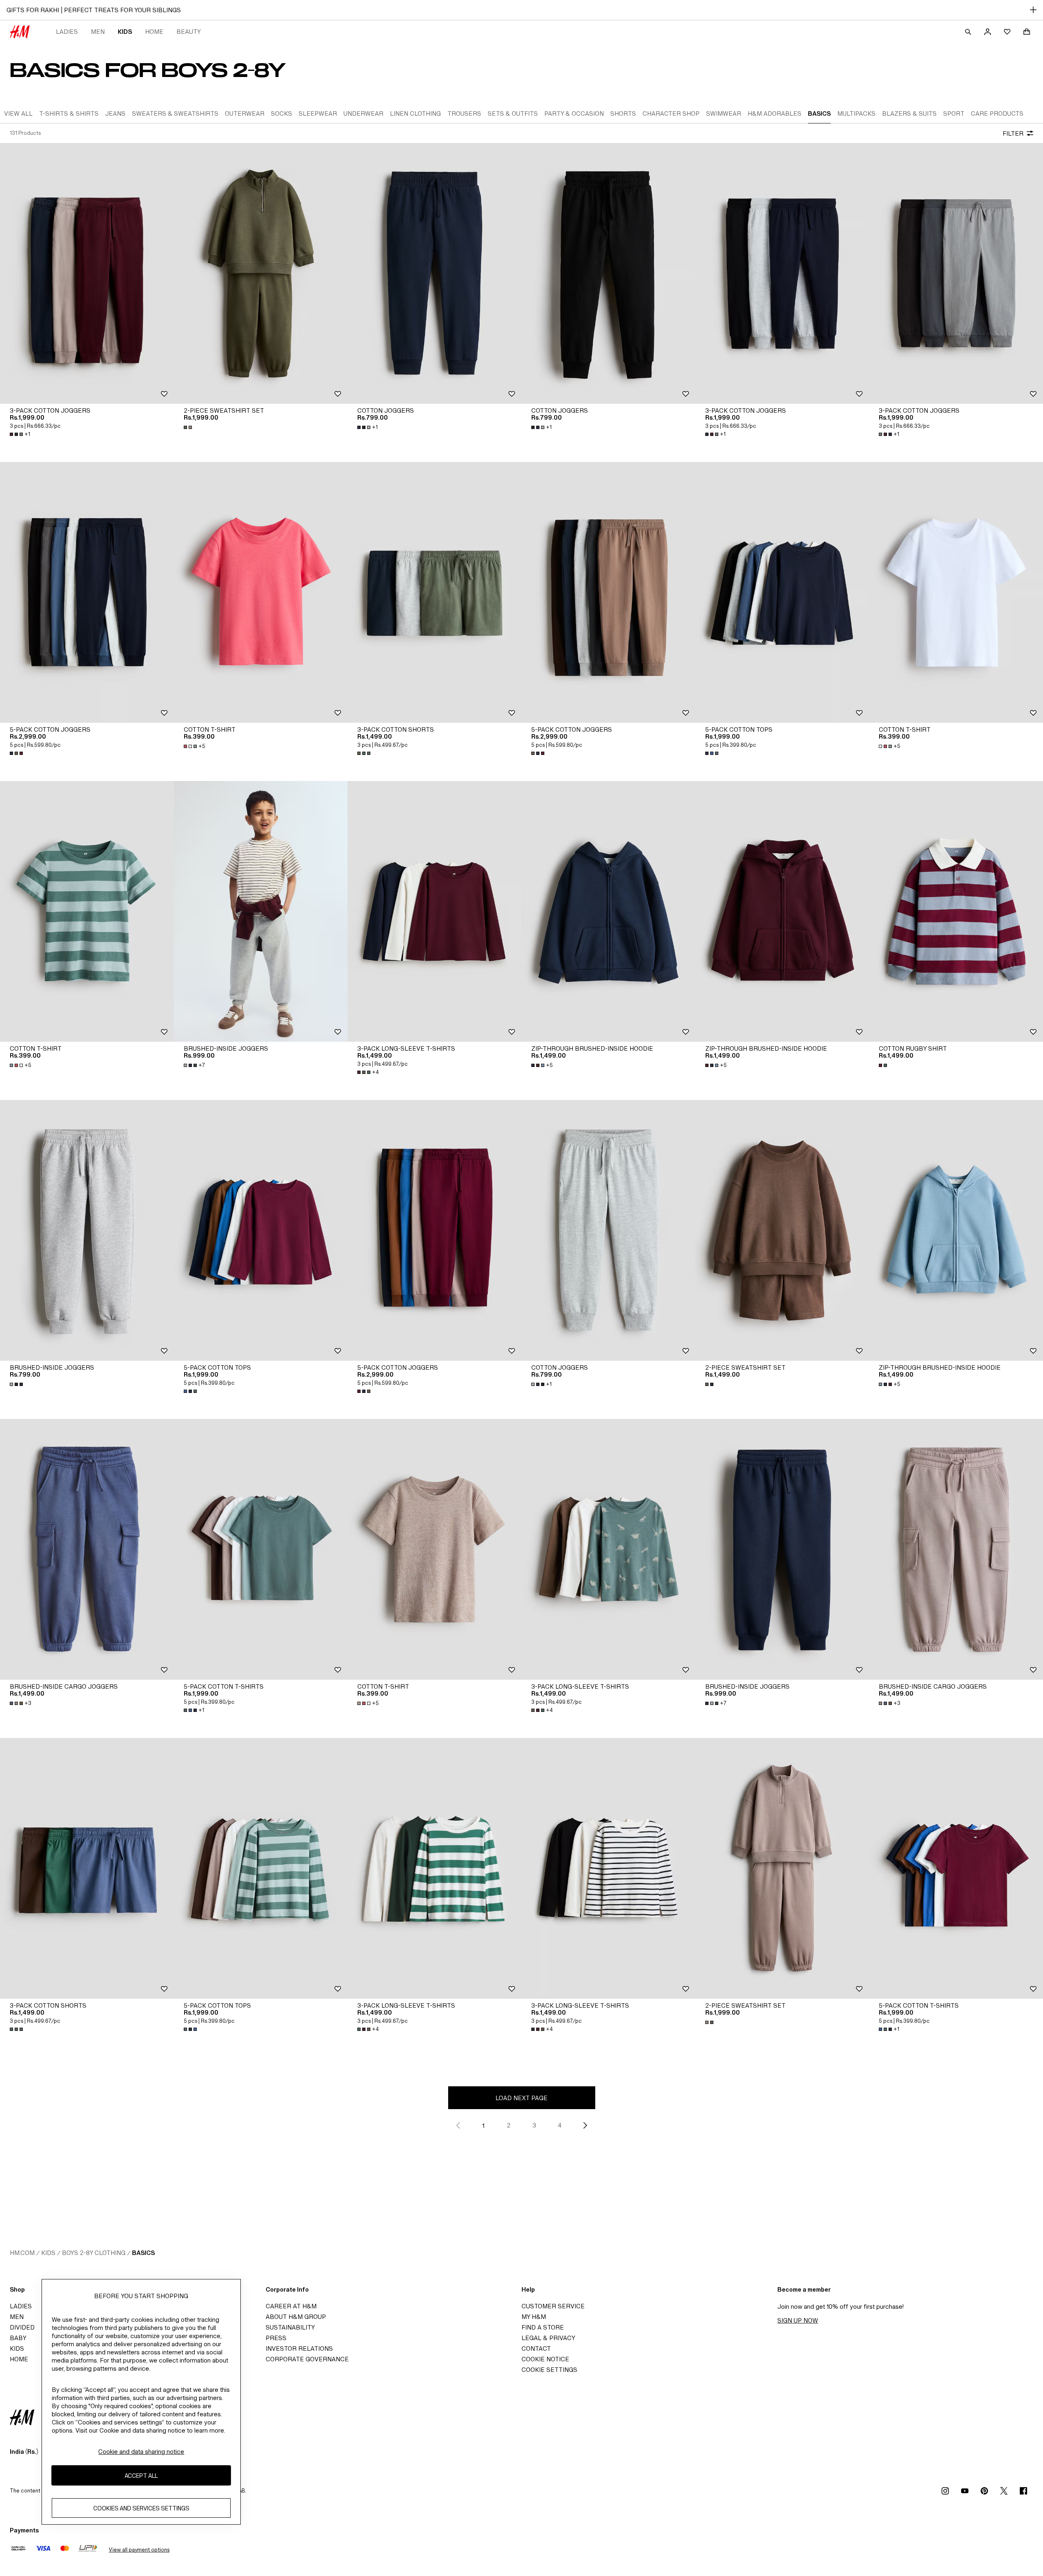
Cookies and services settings (141, 2508)
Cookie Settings (549, 2370)
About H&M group (296, 2317)
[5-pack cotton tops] (782, 592)
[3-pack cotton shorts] (435, 592)
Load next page (521, 2098)
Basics (143, 2253)
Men (98, 32)
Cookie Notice (545, 2359)
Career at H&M (291, 2306)
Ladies (67, 32)
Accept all (141, 2475)
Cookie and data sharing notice (141, 2452)
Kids (125, 32)
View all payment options (139, 2550)
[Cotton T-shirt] (261, 592)
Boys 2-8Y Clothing (94, 2253)
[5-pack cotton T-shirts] (261, 1549)
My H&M (534, 2317)
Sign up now (798, 2320)
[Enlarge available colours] (189, 427)
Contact (536, 2348)
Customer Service (553, 2306)
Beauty (189, 32)
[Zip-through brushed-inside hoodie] (608, 911)
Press (276, 2338)
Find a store (543, 2327)
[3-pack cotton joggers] (87, 273)
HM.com (22, 2253)
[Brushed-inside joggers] (261, 911)
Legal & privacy (548, 2338)
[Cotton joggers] (435, 273)
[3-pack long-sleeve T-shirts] (435, 911)
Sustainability (290, 2327)
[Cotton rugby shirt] (956, 911)
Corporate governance (307, 2359)
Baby (18, 2338)
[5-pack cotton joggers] (87, 592)
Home (154, 32)
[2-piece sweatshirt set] (261, 273)
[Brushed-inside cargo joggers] (87, 1549)
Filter (1013, 133)
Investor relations (299, 2348)
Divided (22, 2327)
